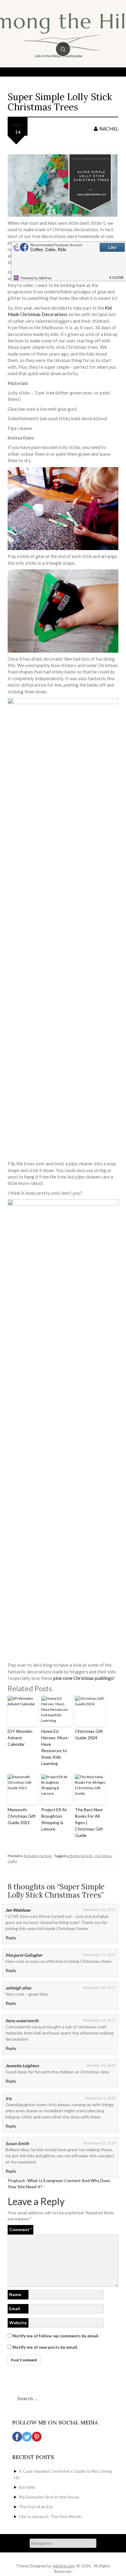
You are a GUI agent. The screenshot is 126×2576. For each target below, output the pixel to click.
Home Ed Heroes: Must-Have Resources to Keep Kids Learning (55, 1747)
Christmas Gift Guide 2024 (89, 1734)
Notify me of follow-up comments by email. (56, 2336)
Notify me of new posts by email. (45, 2347)
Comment (20, 2229)
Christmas (103, 1856)
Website (18, 2323)
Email (15, 2308)
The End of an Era (36, 2507)
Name (15, 2294)
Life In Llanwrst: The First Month (50, 2516)
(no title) (27, 2487)
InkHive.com (64, 2566)
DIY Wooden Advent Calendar (20, 1738)
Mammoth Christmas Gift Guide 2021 (22, 1816)
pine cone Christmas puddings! (84, 1678)
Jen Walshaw (18, 1910)
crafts (12, 1861)
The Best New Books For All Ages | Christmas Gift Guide (89, 1822)
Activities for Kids (38, 1856)
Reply (11, 1938)
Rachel (109, 128)
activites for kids (80, 1856)
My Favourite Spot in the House (49, 2497)
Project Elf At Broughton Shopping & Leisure (54, 1819)
